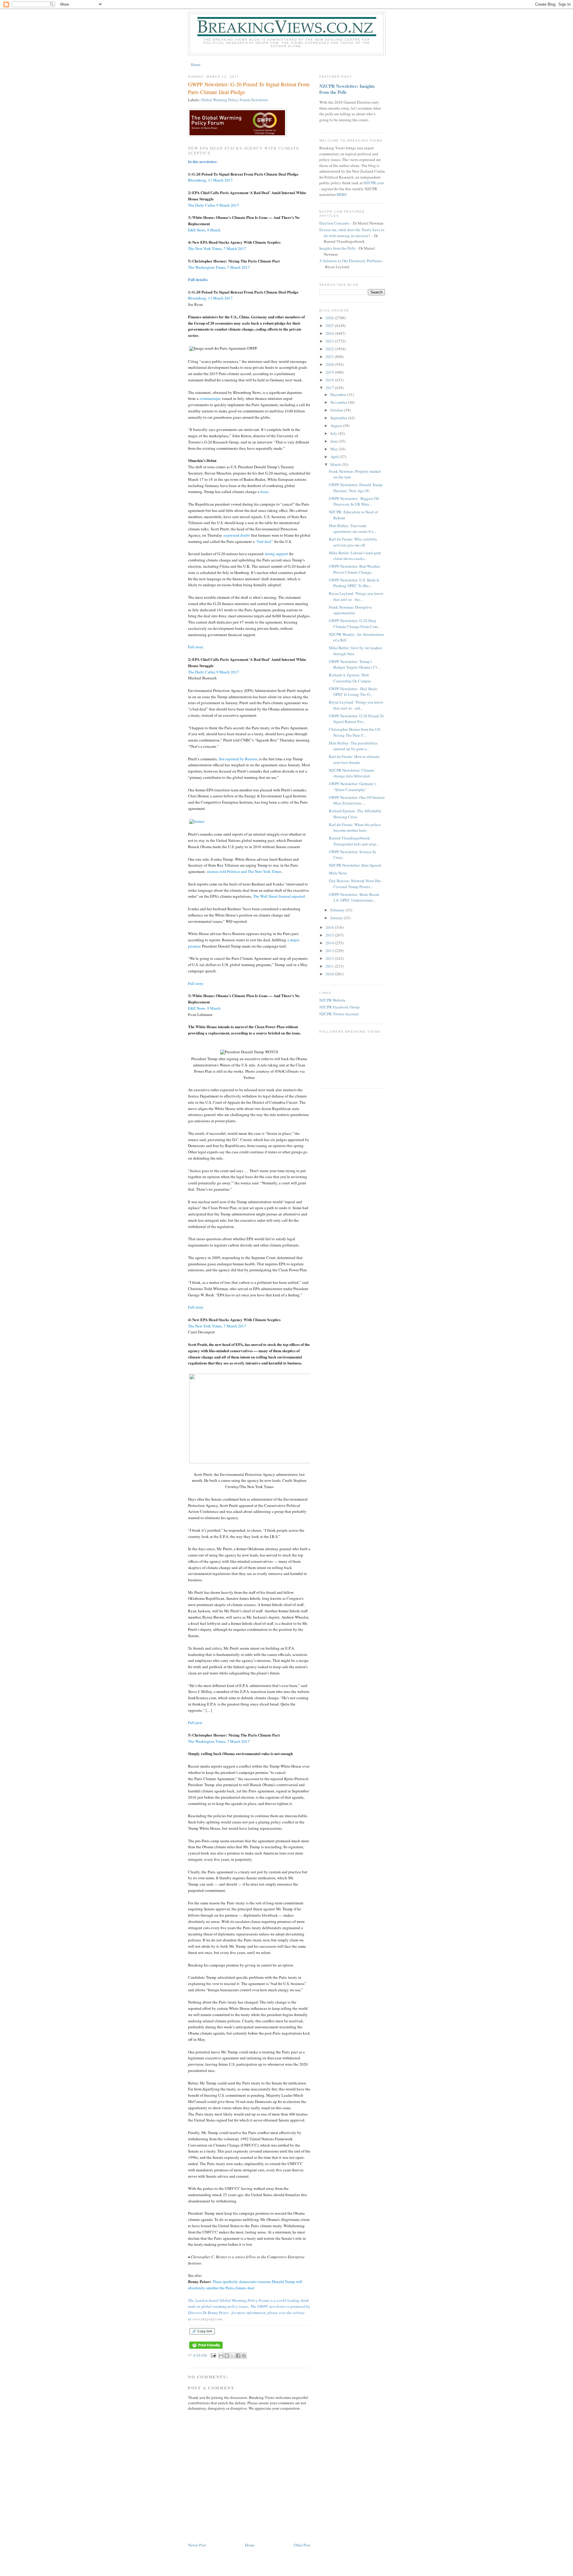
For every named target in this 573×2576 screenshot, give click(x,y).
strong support (276, 554)
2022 (330, 349)
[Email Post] (213, 2355)
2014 (330, 943)
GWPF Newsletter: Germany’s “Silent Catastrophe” (353, 787)
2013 (330, 951)
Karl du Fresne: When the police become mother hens (355, 828)
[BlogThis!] (227, 2356)
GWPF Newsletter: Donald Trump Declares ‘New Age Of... (356, 488)
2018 (330, 380)
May (335, 449)
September (339, 418)
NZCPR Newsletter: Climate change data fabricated (352, 773)
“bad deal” (264, 541)
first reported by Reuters (238, 759)
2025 (330, 326)
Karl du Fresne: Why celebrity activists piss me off (353, 542)
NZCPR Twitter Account (339, 1014)
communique (210, 398)
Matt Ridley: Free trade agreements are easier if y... (352, 529)
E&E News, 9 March (204, 230)
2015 (330, 935)
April (335, 457)
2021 (330, 357)
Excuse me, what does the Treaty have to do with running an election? (352, 233)
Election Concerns (334, 223)
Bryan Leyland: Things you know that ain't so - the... (356, 596)
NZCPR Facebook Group (339, 1007)
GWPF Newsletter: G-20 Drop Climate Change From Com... (355, 624)
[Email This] (221, 2356)
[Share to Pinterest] (244, 2356)
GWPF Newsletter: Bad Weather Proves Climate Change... (354, 569)
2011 (330, 966)
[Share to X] (232, 2356)
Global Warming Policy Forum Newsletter (234, 100)
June (335, 441)
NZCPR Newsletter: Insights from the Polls (347, 89)
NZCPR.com (374, 183)
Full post (195, 1723)
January (337, 918)
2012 (330, 958)
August (337, 426)
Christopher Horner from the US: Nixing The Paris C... (355, 732)
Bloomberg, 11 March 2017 (210, 180)
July (334, 433)
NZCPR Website (332, 1000)
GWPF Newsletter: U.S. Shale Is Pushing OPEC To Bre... (354, 583)
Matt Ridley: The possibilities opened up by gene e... (353, 746)
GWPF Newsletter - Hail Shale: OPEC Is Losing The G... (353, 692)
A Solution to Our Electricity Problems (351, 261)
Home (196, 65)
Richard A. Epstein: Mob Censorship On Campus (350, 678)
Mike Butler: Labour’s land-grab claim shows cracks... (355, 556)
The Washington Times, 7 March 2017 (219, 267)
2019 (330, 372)
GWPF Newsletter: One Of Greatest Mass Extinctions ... (357, 800)
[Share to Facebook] (238, 2356)
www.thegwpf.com (207, 2319)
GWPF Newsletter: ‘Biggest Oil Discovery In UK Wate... (354, 501)
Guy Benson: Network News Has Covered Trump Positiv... (355, 884)
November (339, 402)
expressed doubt (237, 535)
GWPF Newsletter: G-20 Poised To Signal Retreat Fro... (356, 719)
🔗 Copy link (202, 2331)
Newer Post (197, 2545)
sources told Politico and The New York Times (244, 871)
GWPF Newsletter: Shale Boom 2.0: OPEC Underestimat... (354, 897)
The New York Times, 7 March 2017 (217, 248)
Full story (196, 647)
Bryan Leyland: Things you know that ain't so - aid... (356, 705)
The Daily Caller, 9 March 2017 (214, 205)
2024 (330, 333)
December (339, 394)
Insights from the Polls (337, 248)
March (336, 464)
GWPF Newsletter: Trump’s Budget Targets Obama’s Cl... (354, 664)
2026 (330, 318)
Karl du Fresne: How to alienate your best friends (354, 759)
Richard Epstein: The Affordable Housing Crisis (355, 814)
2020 (330, 364)
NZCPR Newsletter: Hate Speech (355, 865)
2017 (330, 388)
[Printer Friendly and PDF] (206, 2349)
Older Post (302, 2545)
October (337, 410)
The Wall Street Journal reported (279, 896)
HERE (342, 194)
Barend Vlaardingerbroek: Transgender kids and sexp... (354, 841)
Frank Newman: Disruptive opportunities (351, 610)
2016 (330, 927)
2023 (330, 341)
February (338, 910)
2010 (330, 974)
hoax (265, 492)
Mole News (338, 873)
